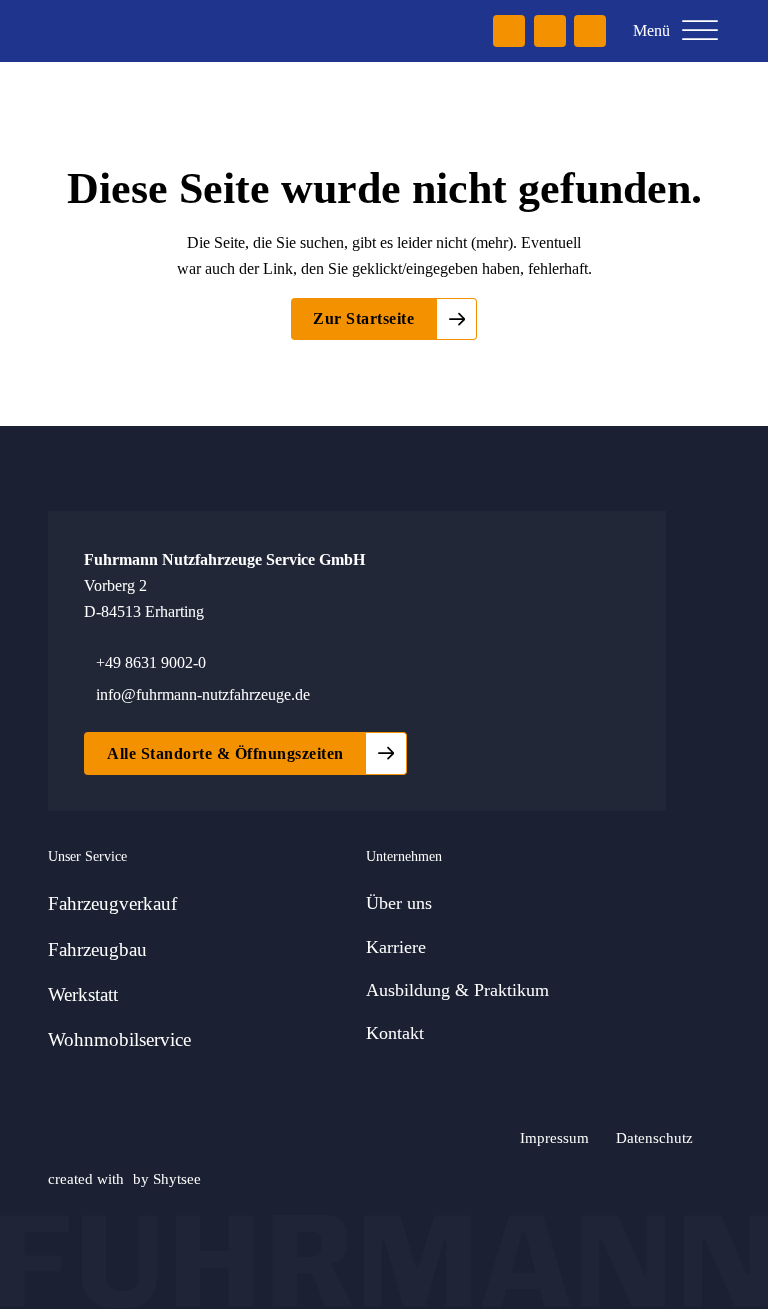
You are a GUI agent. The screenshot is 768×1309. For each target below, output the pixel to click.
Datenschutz (654, 1137)
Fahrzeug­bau (97, 949)
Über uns (399, 903)
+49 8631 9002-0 (151, 662)
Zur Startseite (363, 318)
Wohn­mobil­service (119, 1039)
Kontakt (395, 1033)
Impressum (554, 1137)
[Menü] (700, 31)
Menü (651, 30)
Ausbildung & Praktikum (457, 990)
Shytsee (177, 1178)
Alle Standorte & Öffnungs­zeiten (225, 753)
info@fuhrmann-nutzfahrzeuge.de (203, 694)
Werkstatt (83, 994)
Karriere (396, 947)
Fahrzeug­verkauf (112, 903)
